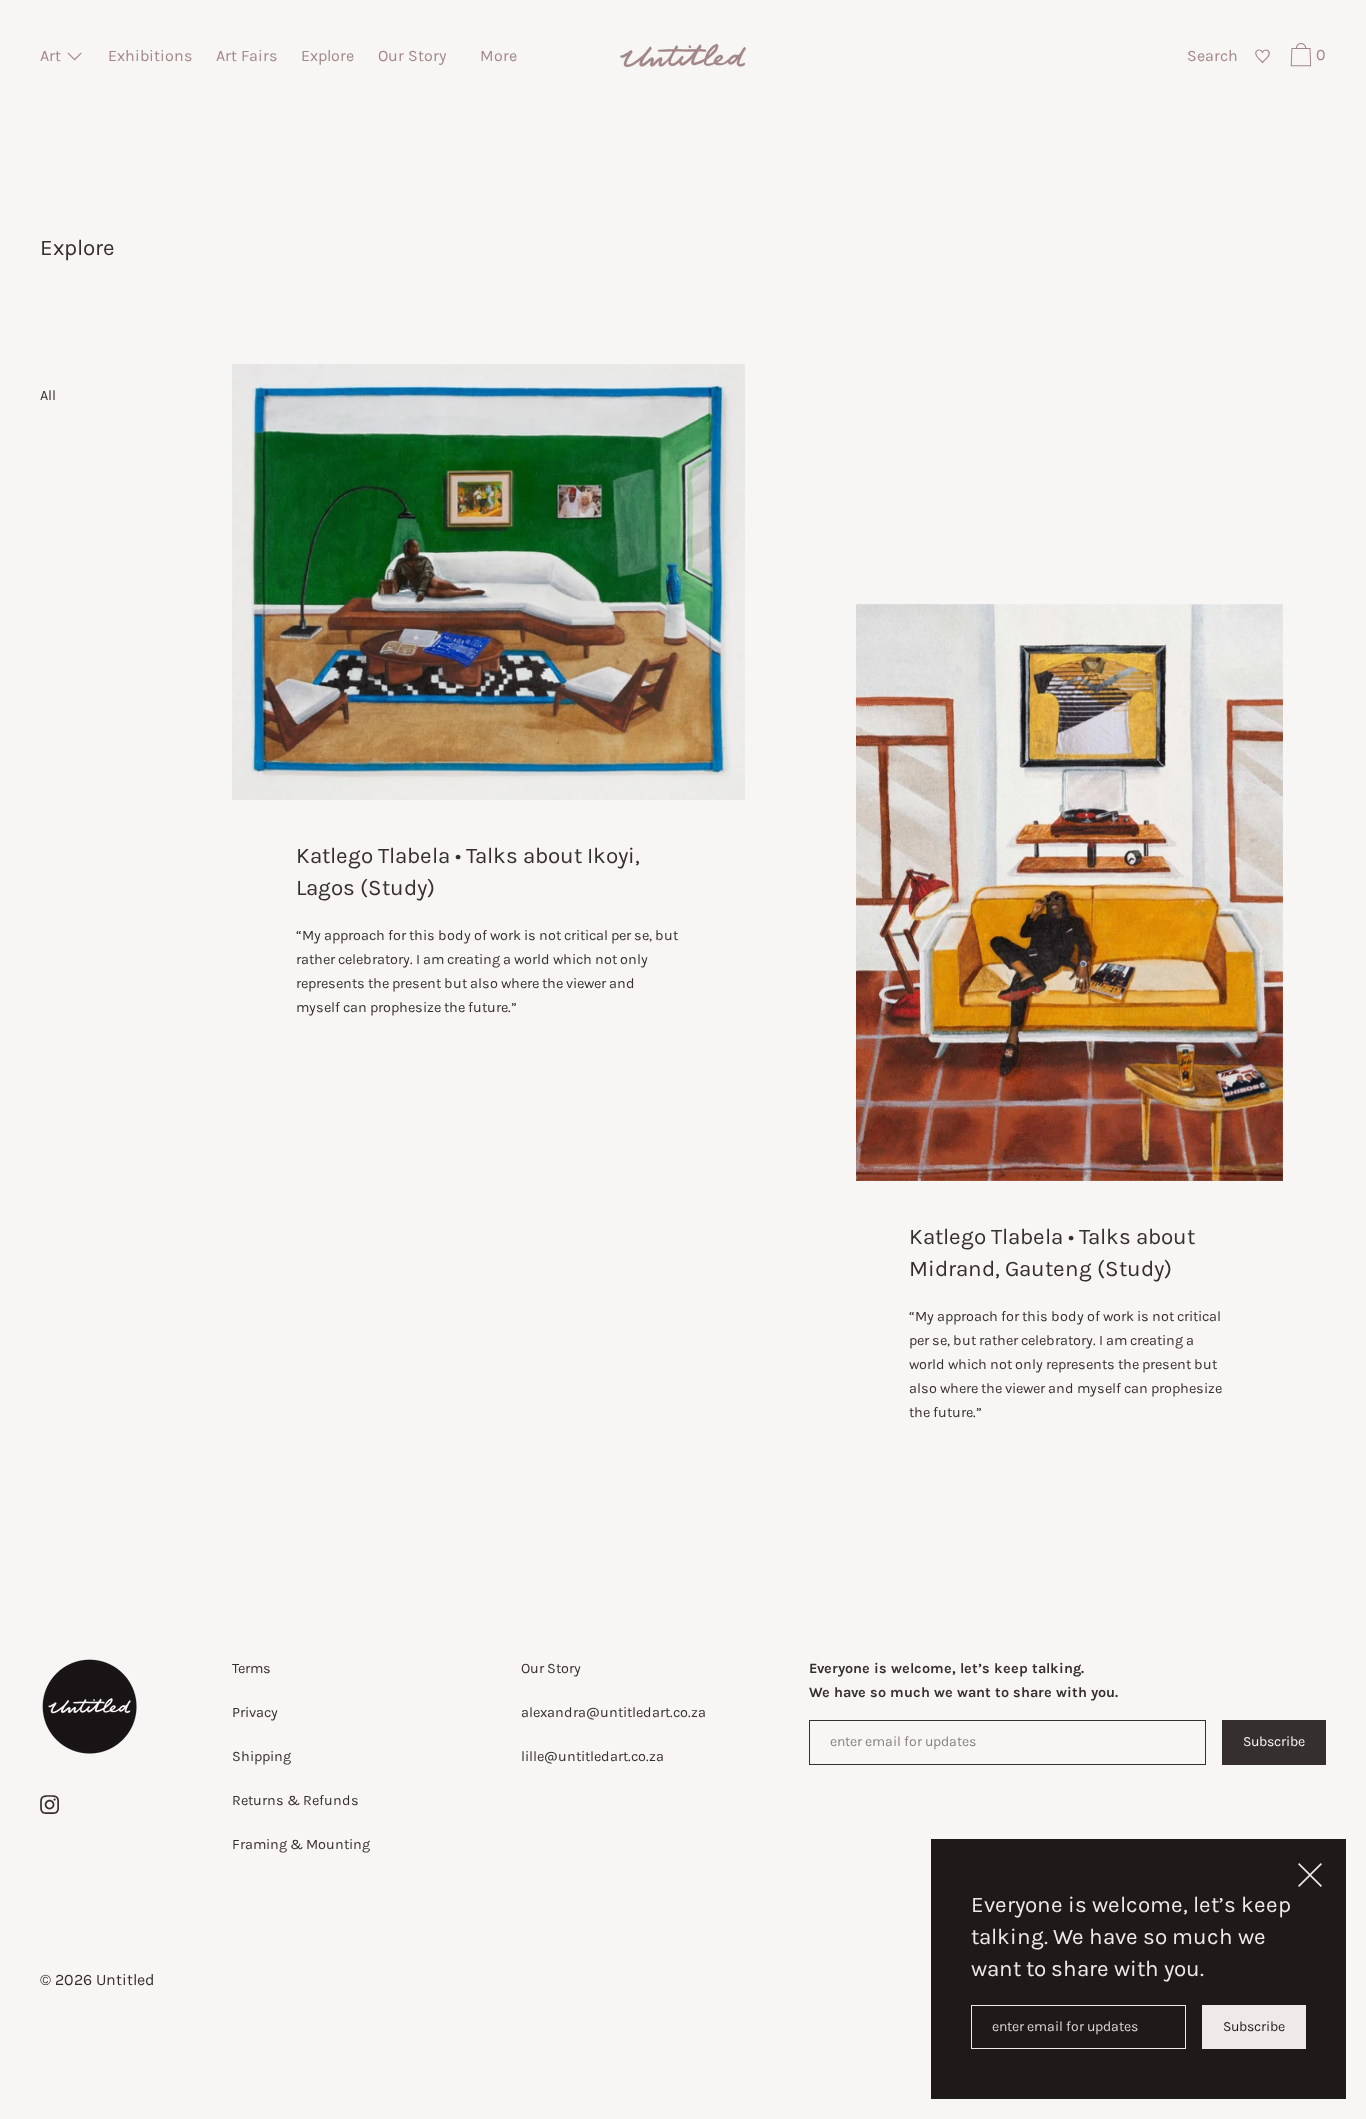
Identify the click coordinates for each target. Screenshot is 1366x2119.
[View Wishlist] (1261, 56)
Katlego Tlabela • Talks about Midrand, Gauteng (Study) (1052, 1252)
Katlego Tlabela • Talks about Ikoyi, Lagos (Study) (468, 871)
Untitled (125, 1979)
